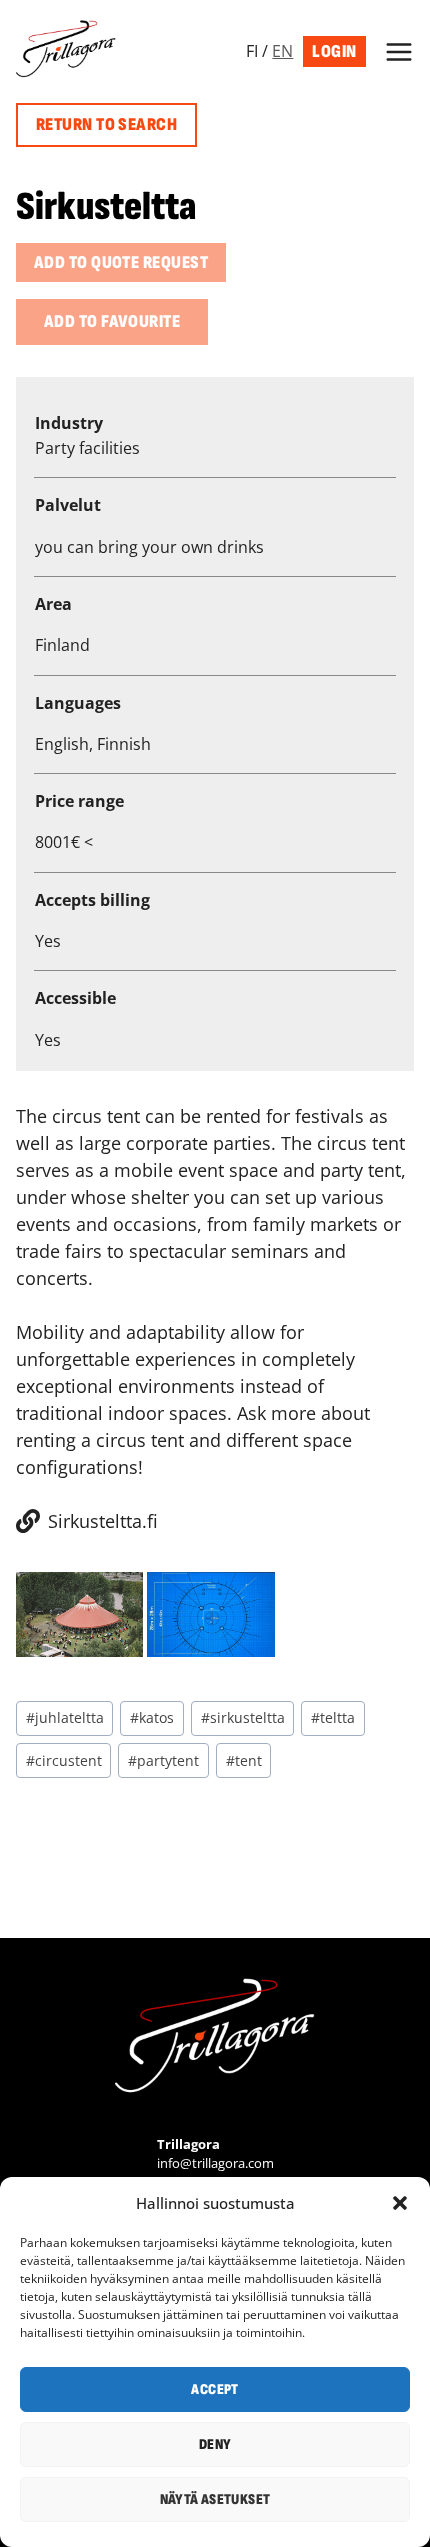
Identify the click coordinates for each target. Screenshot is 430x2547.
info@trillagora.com (215, 2163)
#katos (152, 1717)
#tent (244, 1760)
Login (334, 51)
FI (252, 51)
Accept (214, 2389)
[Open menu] (395, 51)
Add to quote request (121, 262)
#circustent (64, 1760)
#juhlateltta (65, 1717)
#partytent (163, 1760)
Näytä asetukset (215, 2499)
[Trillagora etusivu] (215, 2041)
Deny (215, 2444)
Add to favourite (112, 321)
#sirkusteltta (243, 1717)
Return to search (106, 124)
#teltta (333, 1717)
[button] (400, 2203)
